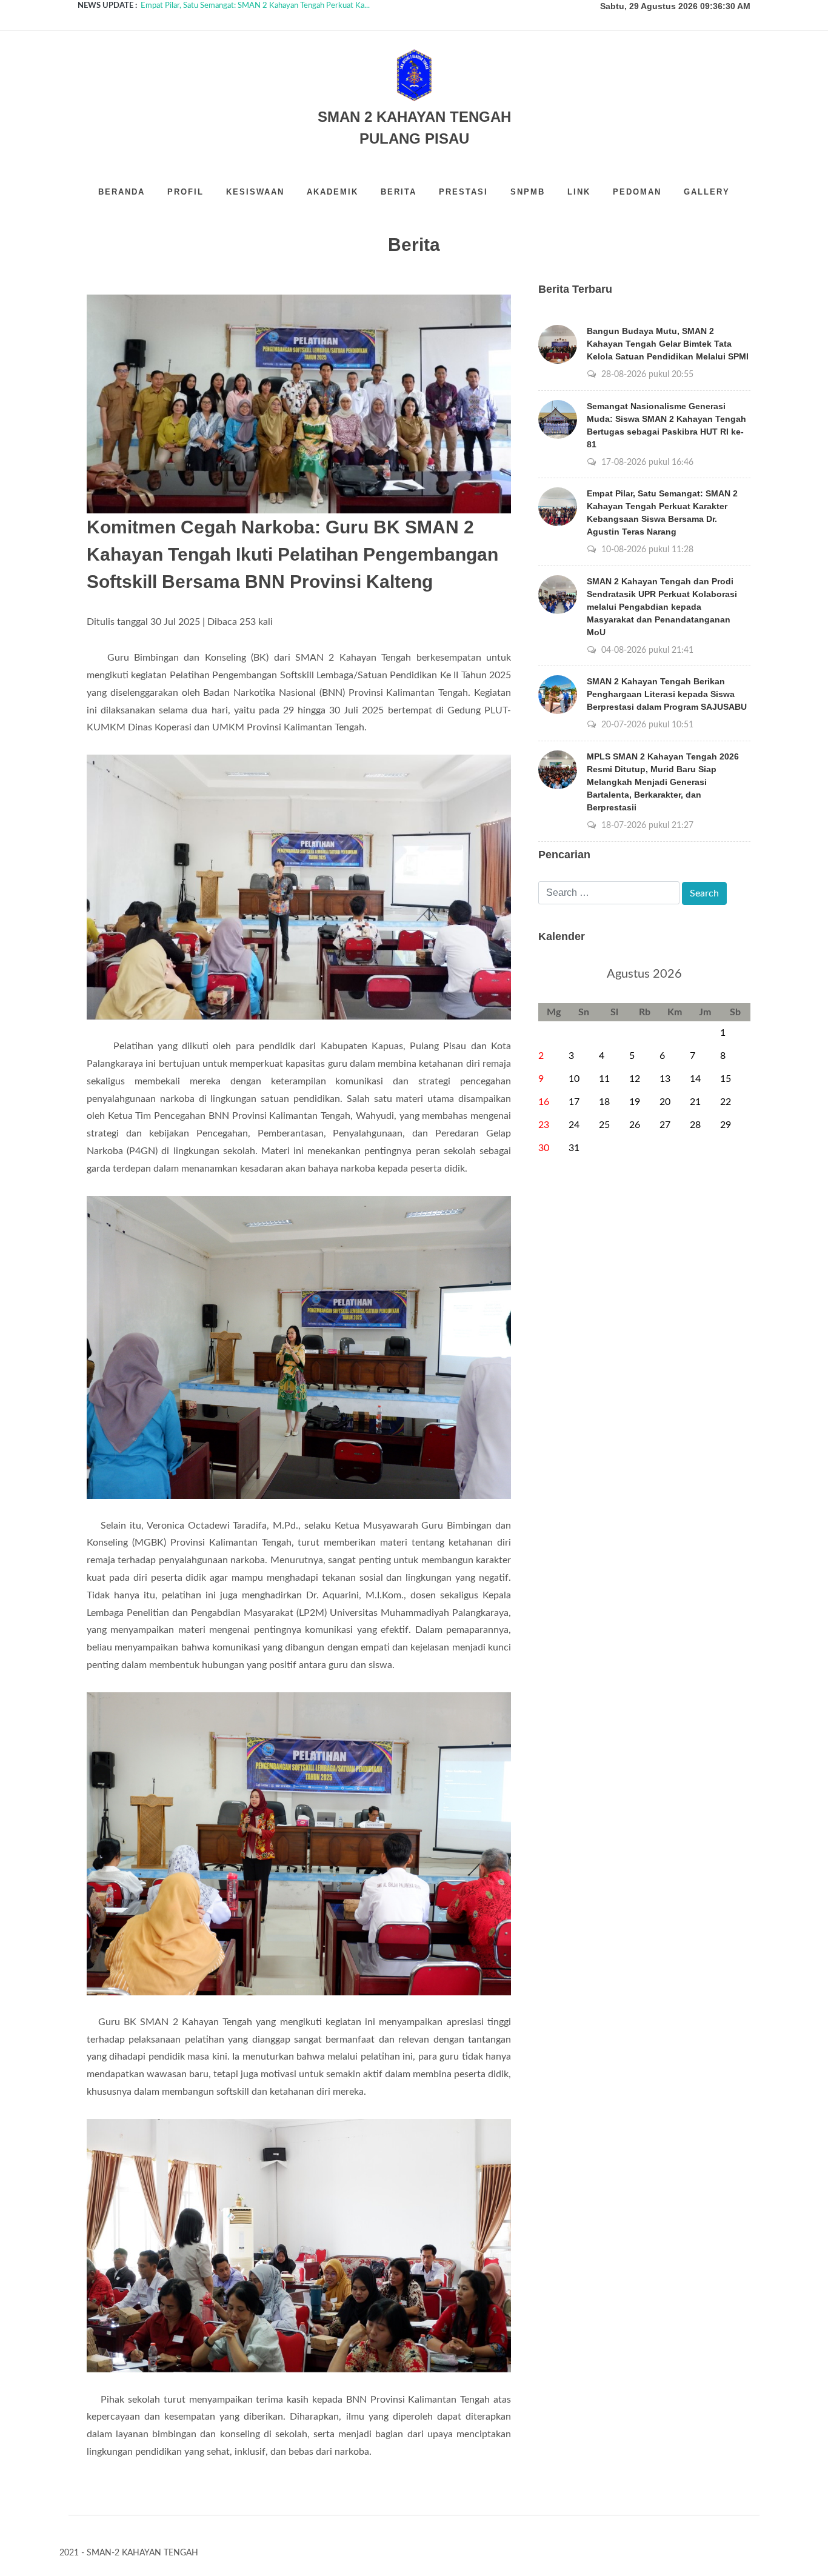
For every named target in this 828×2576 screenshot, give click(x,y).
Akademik (332, 192)
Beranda (122, 192)
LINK (579, 192)
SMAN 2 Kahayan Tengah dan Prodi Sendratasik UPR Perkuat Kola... (256, 6)
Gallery (707, 192)
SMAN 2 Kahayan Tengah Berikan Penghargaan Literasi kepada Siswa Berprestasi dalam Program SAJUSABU (667, 694)
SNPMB (528, 192)
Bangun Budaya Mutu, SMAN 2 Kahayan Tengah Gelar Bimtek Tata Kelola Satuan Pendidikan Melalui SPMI (668, 344)
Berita (399, 192)
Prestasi (463, 192)
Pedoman (637, 192)
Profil (185, 192)
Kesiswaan (255, 192)
